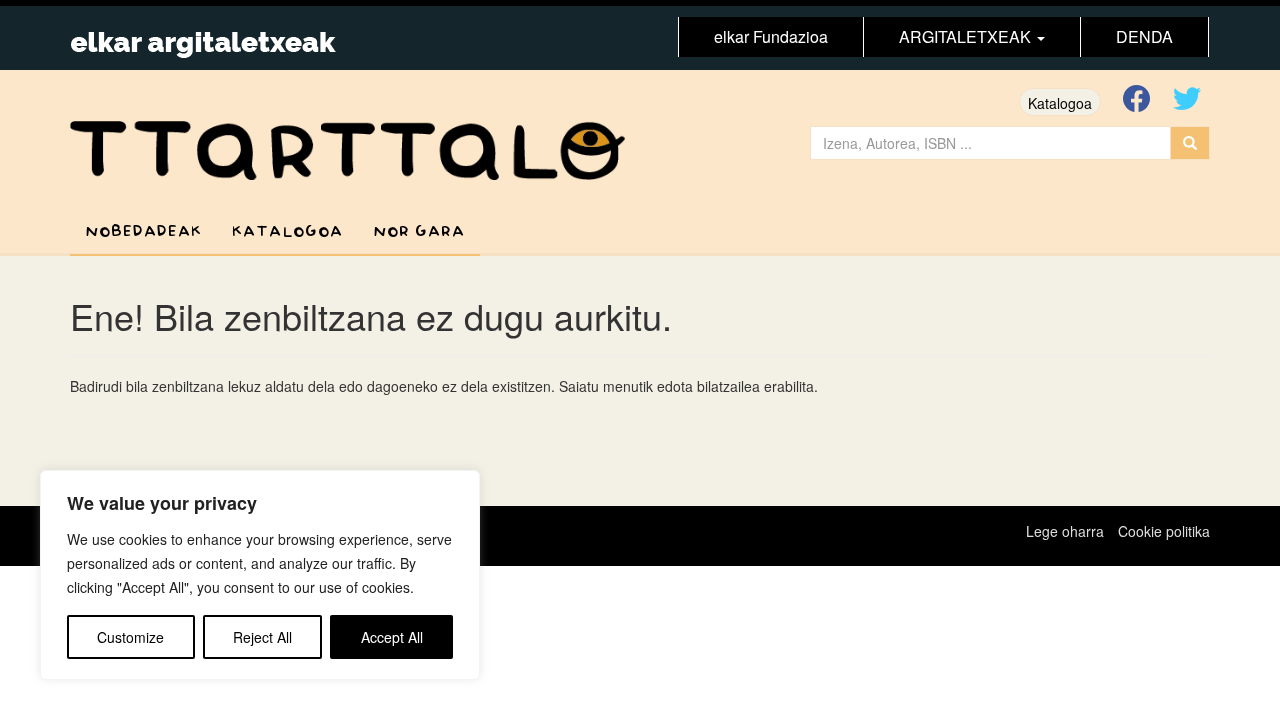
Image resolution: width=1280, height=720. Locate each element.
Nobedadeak (143, 231)
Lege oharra (1065, 531)
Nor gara (419, 231)
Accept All (392, 637)
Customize (130, 637)
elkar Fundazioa (771, 36)
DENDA (1144, 36)
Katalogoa (1060, 103)
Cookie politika (1164, 531)
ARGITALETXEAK (967, 36)
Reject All (262, 637)
